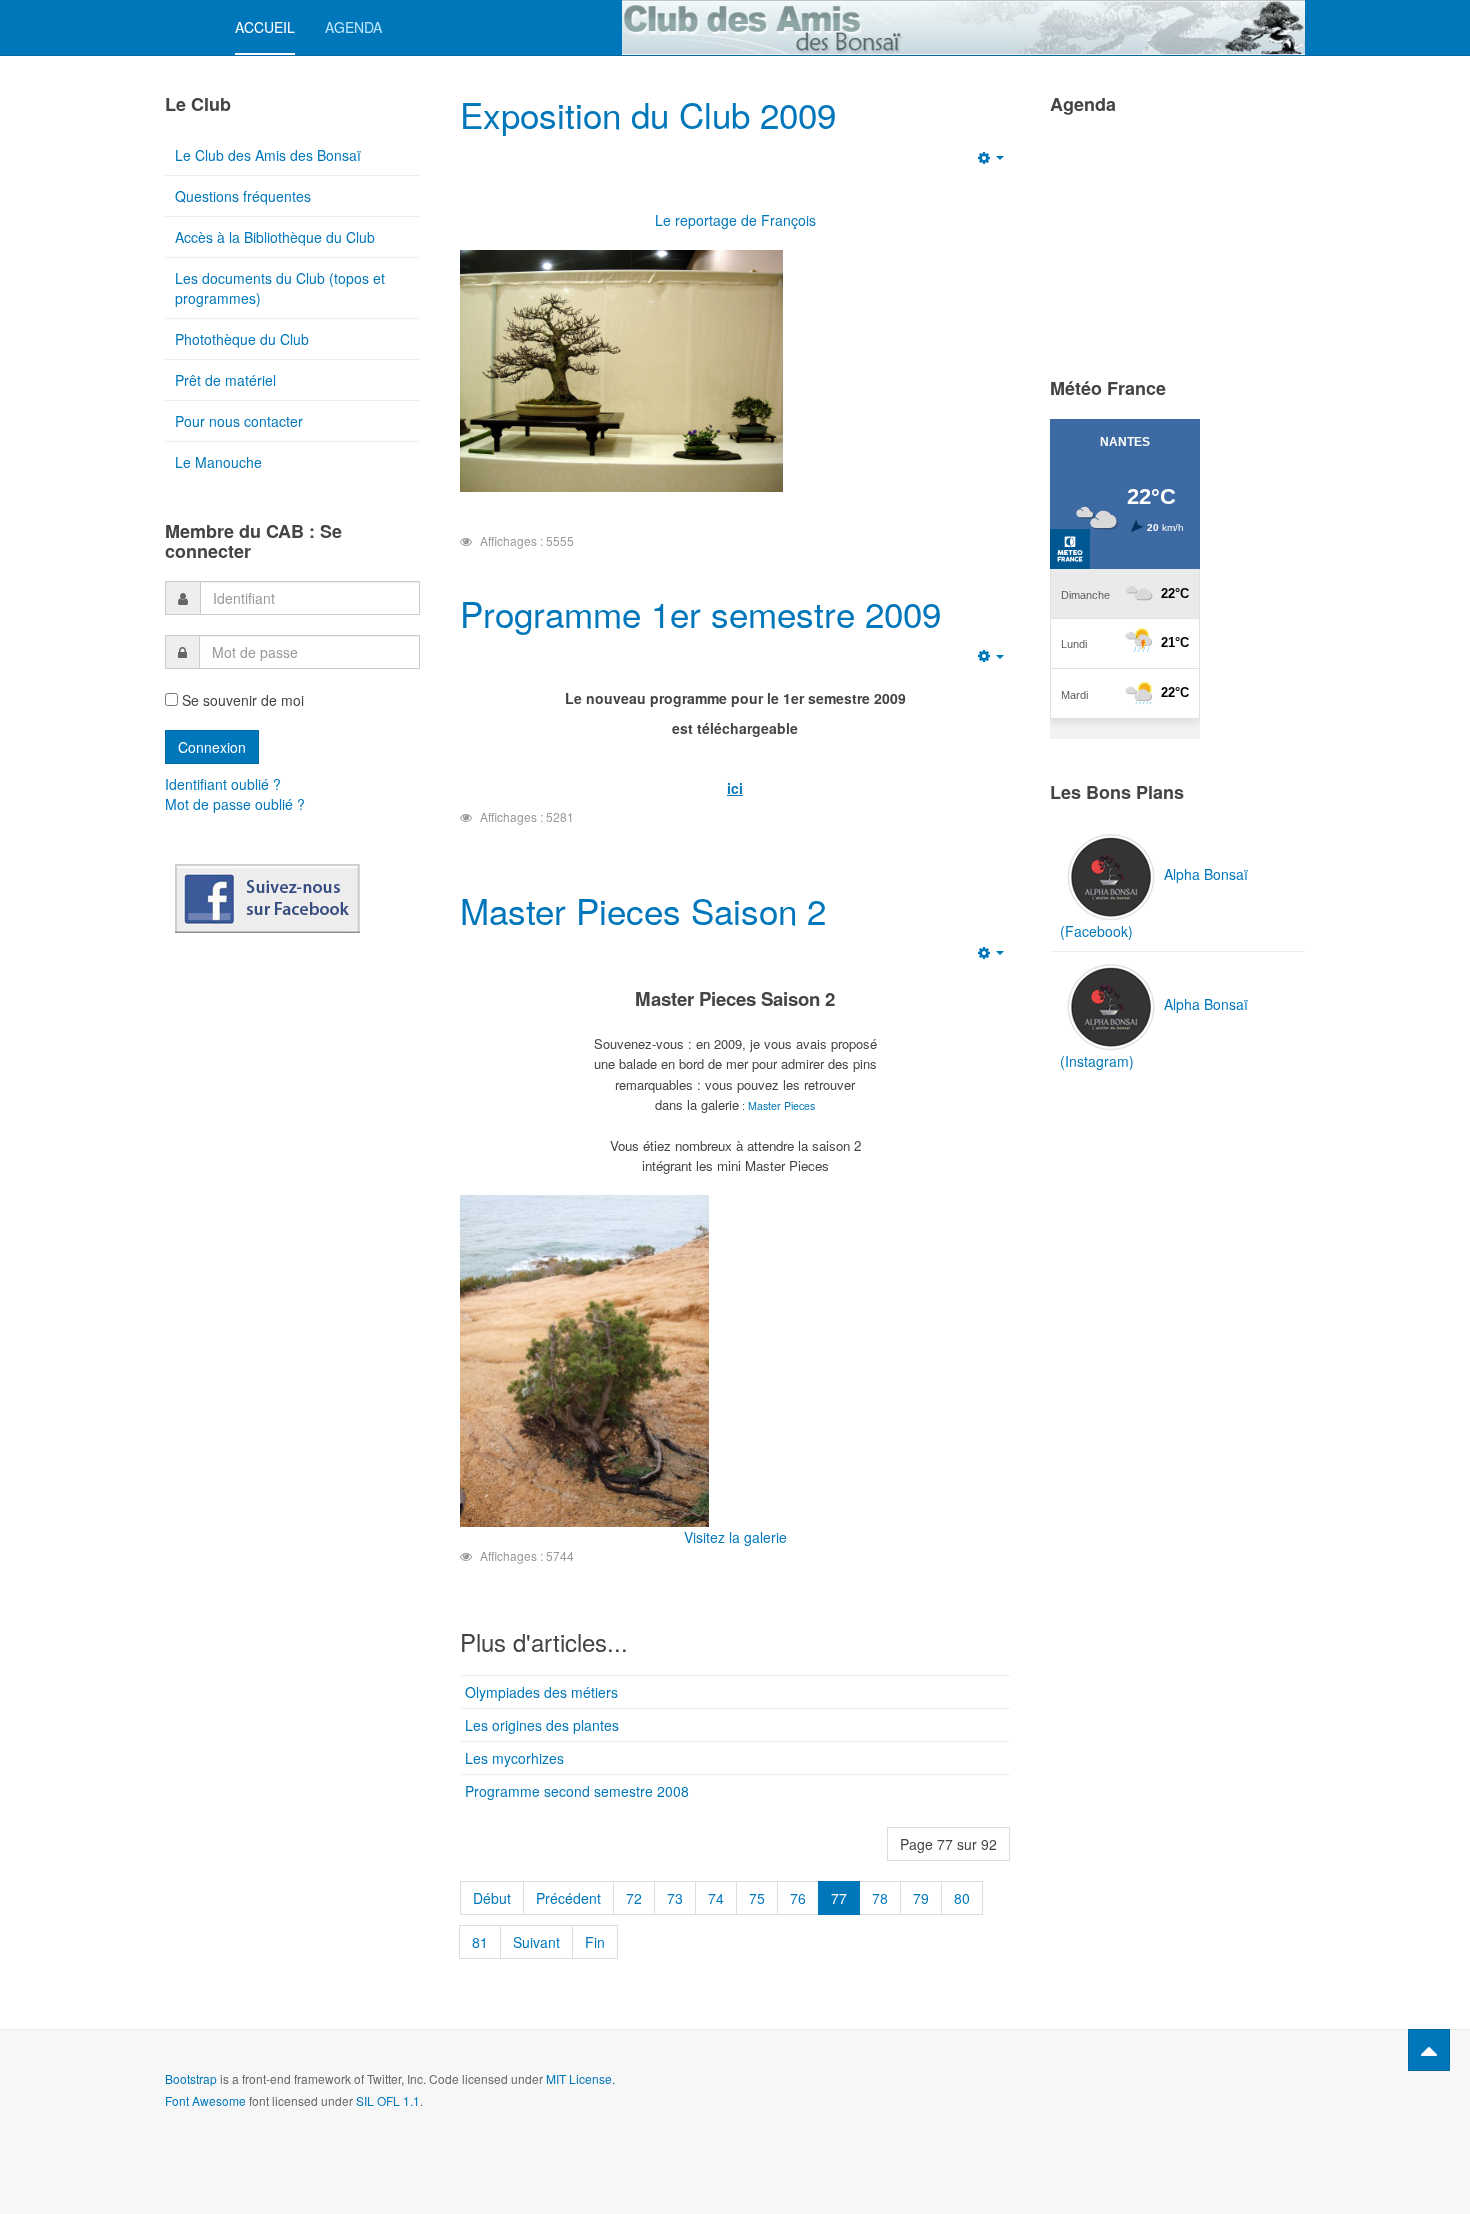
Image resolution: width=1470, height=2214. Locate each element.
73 (675, 1898)
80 (962, 1898)
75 (757, 1898)
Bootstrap (191, 2078)
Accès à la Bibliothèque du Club (275, 237)
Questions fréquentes (243, 196)
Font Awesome (205, 2100)
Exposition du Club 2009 (648, 114)
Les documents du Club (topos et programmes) (280, 288)
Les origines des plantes (542, 1725)
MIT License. (580, 2078)
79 (921, 1898)
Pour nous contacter (239, 421)
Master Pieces (781, 1105)
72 (634, 1898)
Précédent (568, 1898)
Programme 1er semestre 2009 (700, 613)
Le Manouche (218, 462)
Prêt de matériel (225, 380)
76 (798, 1898)
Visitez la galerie (735, 1537)
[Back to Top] (1429, 2050)
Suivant (536, 1942)
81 (480, 1942)
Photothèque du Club (242, 339)
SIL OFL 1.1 (388, 2100)
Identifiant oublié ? (223, 784)
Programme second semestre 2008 (577, 1791)
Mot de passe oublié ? (235, 804)
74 (716, 1898)
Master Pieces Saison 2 (643, 910)
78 (880, 1898)
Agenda (353, 27)
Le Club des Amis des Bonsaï (268, 155)
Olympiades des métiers (541, 1692)
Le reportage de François (735, 220)
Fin (595, 1942)
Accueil (265, 27)
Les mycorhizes (514, 1758)
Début (492, 1898)
